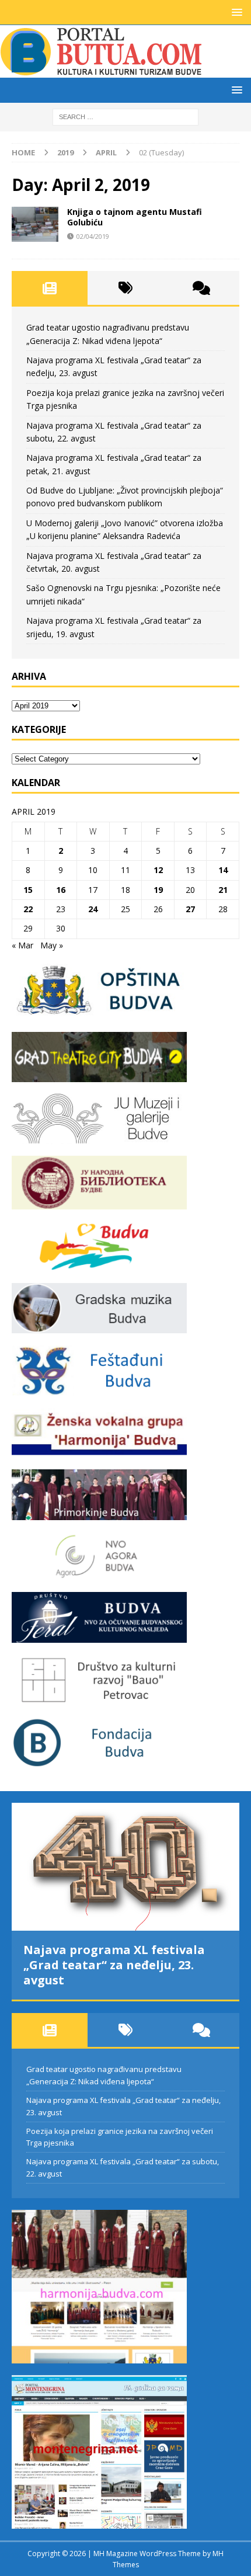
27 (190, 909)
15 (28, 890)
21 (223, 890)
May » (52, 945)
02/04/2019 (93, 236)
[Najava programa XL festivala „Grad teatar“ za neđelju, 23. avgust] (125, 1867)
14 (223, 870)
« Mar (22, 945)
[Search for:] (125, 116)
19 (158, 890)
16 (61, 890)
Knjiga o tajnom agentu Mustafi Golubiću (135, 217)
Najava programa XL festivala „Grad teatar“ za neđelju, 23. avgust (114, 1965)
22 (28, 909)
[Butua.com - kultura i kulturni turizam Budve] (102, 71)
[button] (235, 12)
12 (158, 870)
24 (93, 909)
